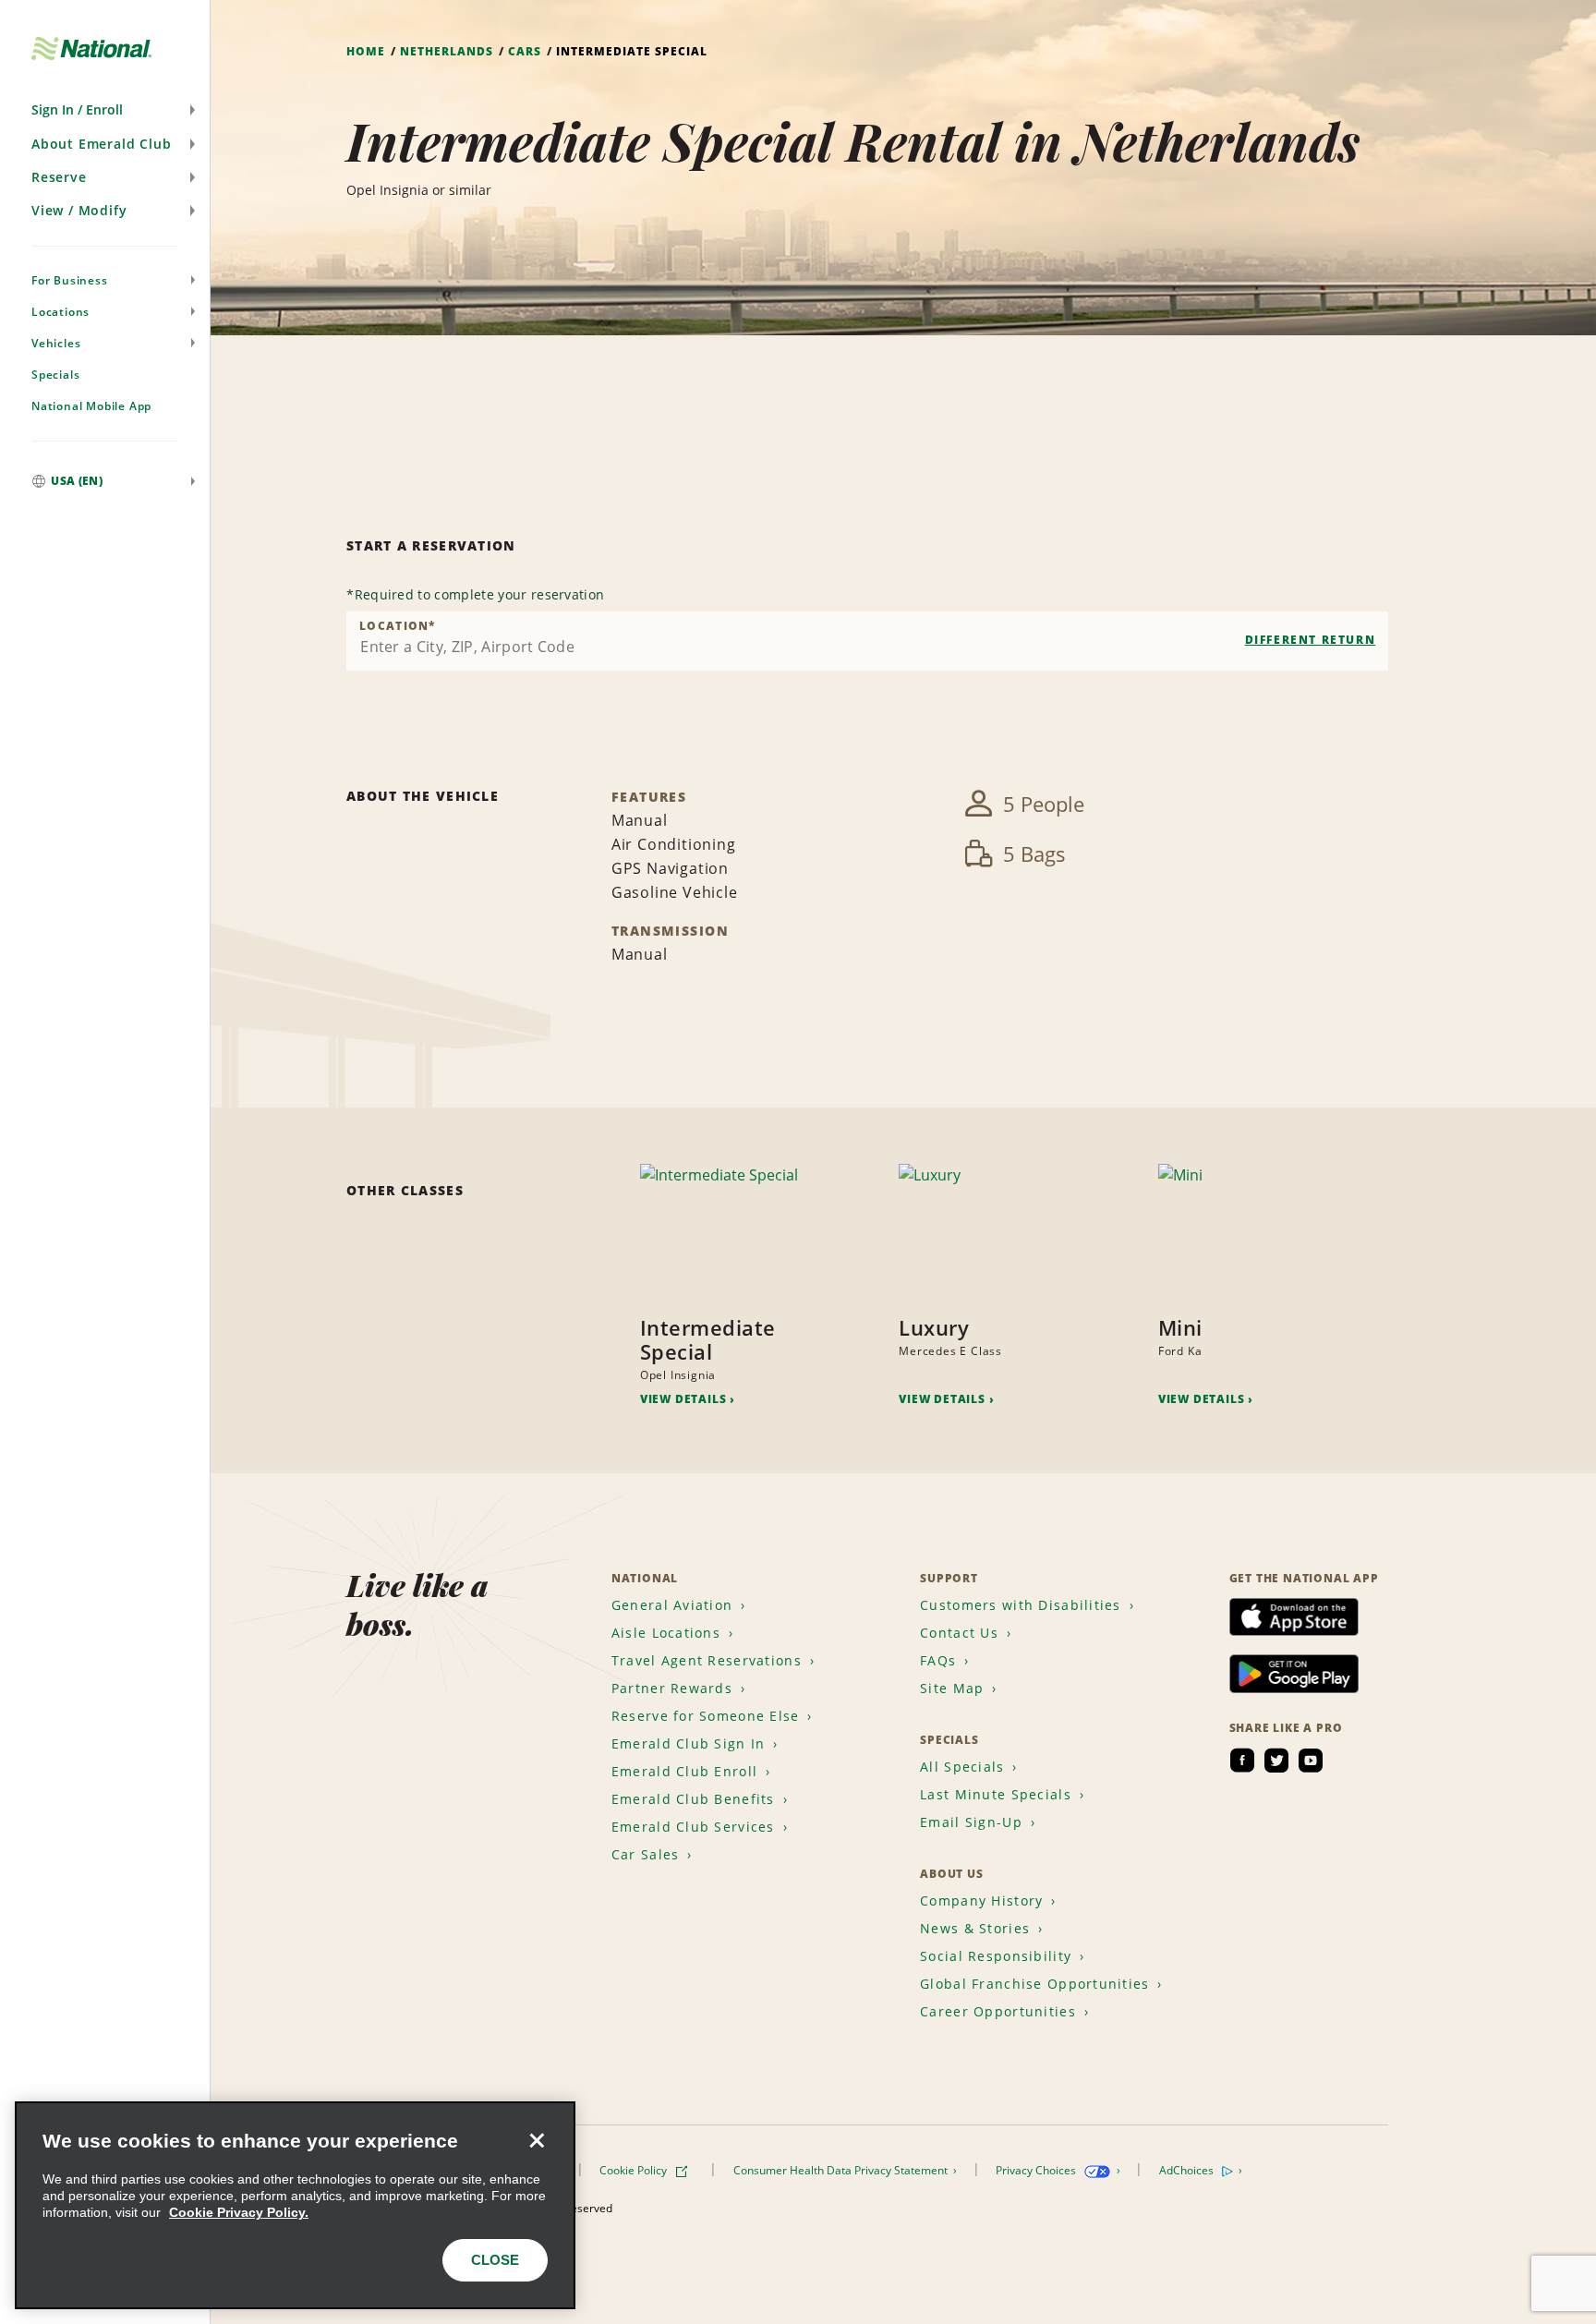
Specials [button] (55, 375)
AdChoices (1188, 2170)
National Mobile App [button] (91, 406)
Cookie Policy (635, 2170)
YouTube (1311, 1761)
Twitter (1276, 1761)
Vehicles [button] (56, 343)
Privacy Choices (1037, 2170)
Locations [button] (60, 312)
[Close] (537, 2140)
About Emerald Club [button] (101, 144)
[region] (295, 2205)
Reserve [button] (59, 177)
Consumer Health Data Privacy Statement (842, 2170)
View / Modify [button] (79, 210)
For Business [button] (70, 280)
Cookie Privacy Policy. (239, 2212)
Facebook (1242, 1761)
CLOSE (495, 2260)
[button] (105, 110)
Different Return (1311, 640)
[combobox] (867, 641)
